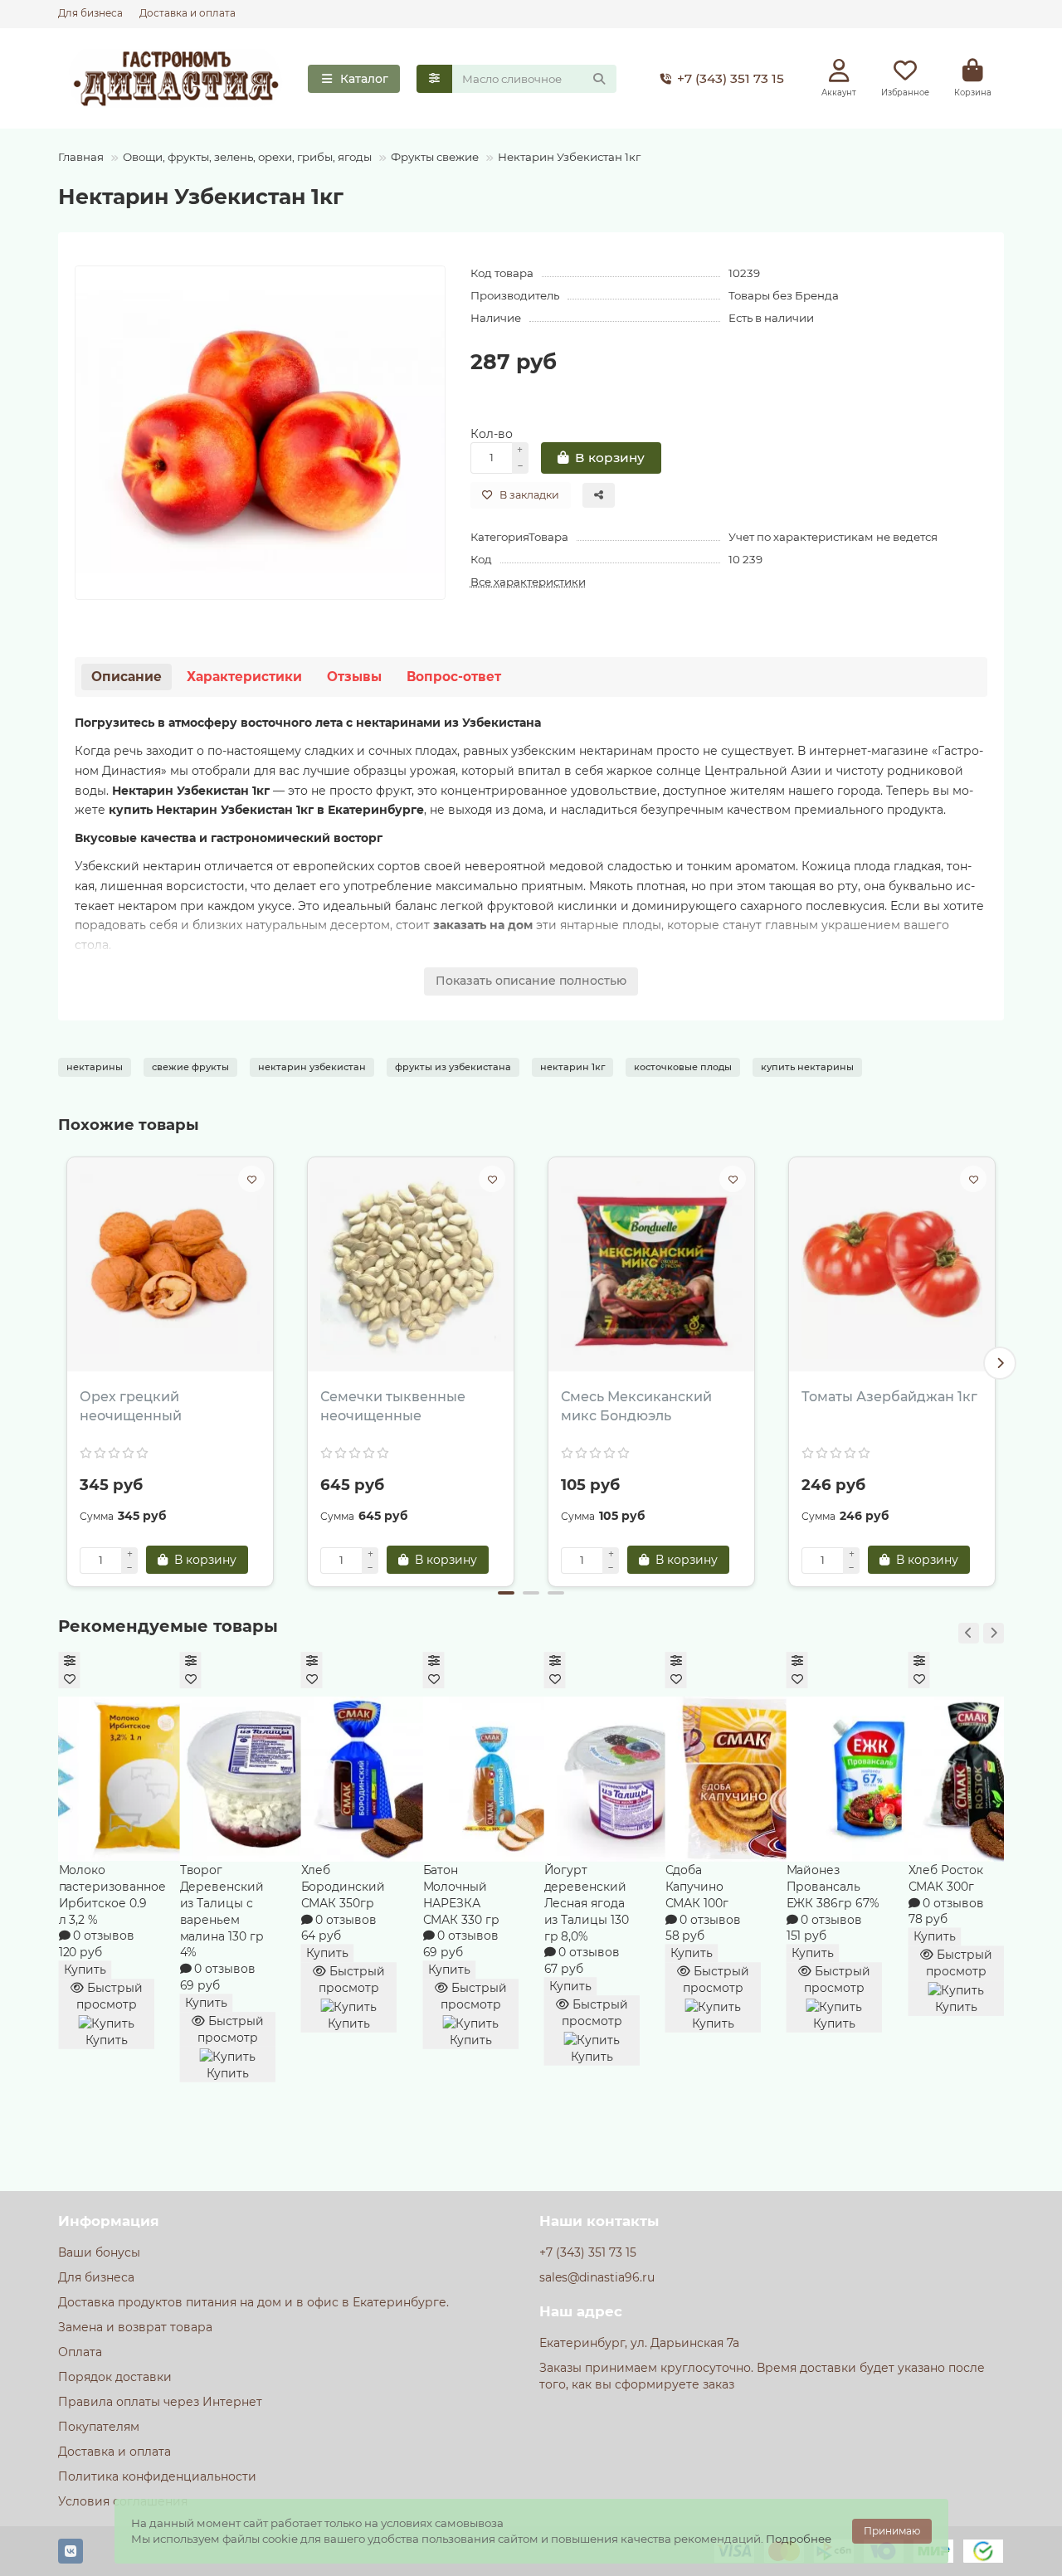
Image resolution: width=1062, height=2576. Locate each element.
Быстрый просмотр (110, 1996)
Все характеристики (528, 582)
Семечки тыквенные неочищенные (393, 1406)
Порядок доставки (115, 2377)
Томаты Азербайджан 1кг (889, 1397)
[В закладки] (251, 1179)
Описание (127, 677)
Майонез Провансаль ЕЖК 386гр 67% (833, 1887)
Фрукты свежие (435, 157)
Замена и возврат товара (135, 2327)
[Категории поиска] (434, 79)
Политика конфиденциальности (157, 2476)
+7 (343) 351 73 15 (731, 78)
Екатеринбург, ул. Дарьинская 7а (639, 2343)
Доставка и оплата (188, 13)
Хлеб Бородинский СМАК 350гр (343, 1887)
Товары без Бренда (784, 295)
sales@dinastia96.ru (597, 2277)
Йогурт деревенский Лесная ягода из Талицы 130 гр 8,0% (586, 1903)
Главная (81, 157)
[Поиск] (599, 79)
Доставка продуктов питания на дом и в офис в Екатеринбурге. (253, 2302)
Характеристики (244, 677)
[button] (62, 1363)
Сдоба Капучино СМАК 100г (697, 1887)
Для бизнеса (90, 13)
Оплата (80, 2352)
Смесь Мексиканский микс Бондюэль (636, 1406)
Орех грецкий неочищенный (131, 1406)
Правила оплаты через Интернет (160, 2402)
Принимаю (892, 2531)
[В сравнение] (69, 1661)
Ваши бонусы (99, 2252)
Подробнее (799, 2539)
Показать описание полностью (531, 981)
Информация (109, 2221)
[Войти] (839, 71)
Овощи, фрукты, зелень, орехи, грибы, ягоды (247, 157)
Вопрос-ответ (454, 677)
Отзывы (354, 677)
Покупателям (99, 2427)
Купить (85, 1970)
